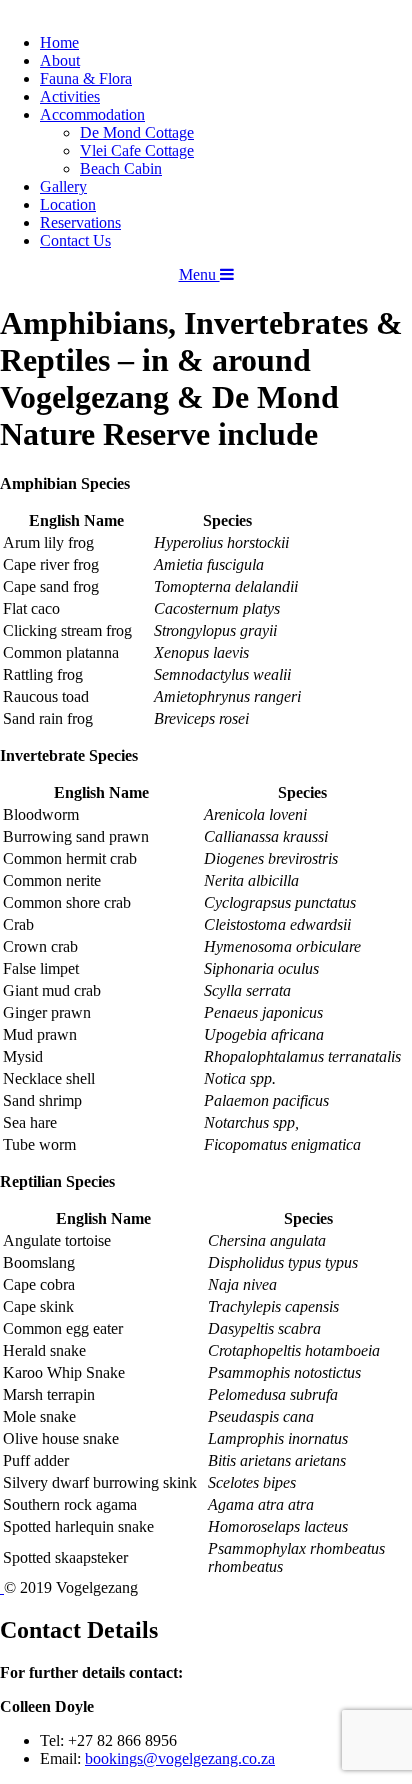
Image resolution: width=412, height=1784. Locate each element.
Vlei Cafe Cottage (137, 150)
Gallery (63, 186)
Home (59, 42)
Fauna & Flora (86, 78)
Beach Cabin (121, 168)
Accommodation (92, 114)
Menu (199, 274)
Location (68, 204)
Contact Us (75, 240)
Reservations (80, 222)
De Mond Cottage (137, 132)
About (60, 60)
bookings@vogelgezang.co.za (180, 1758)
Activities (70, 96)
